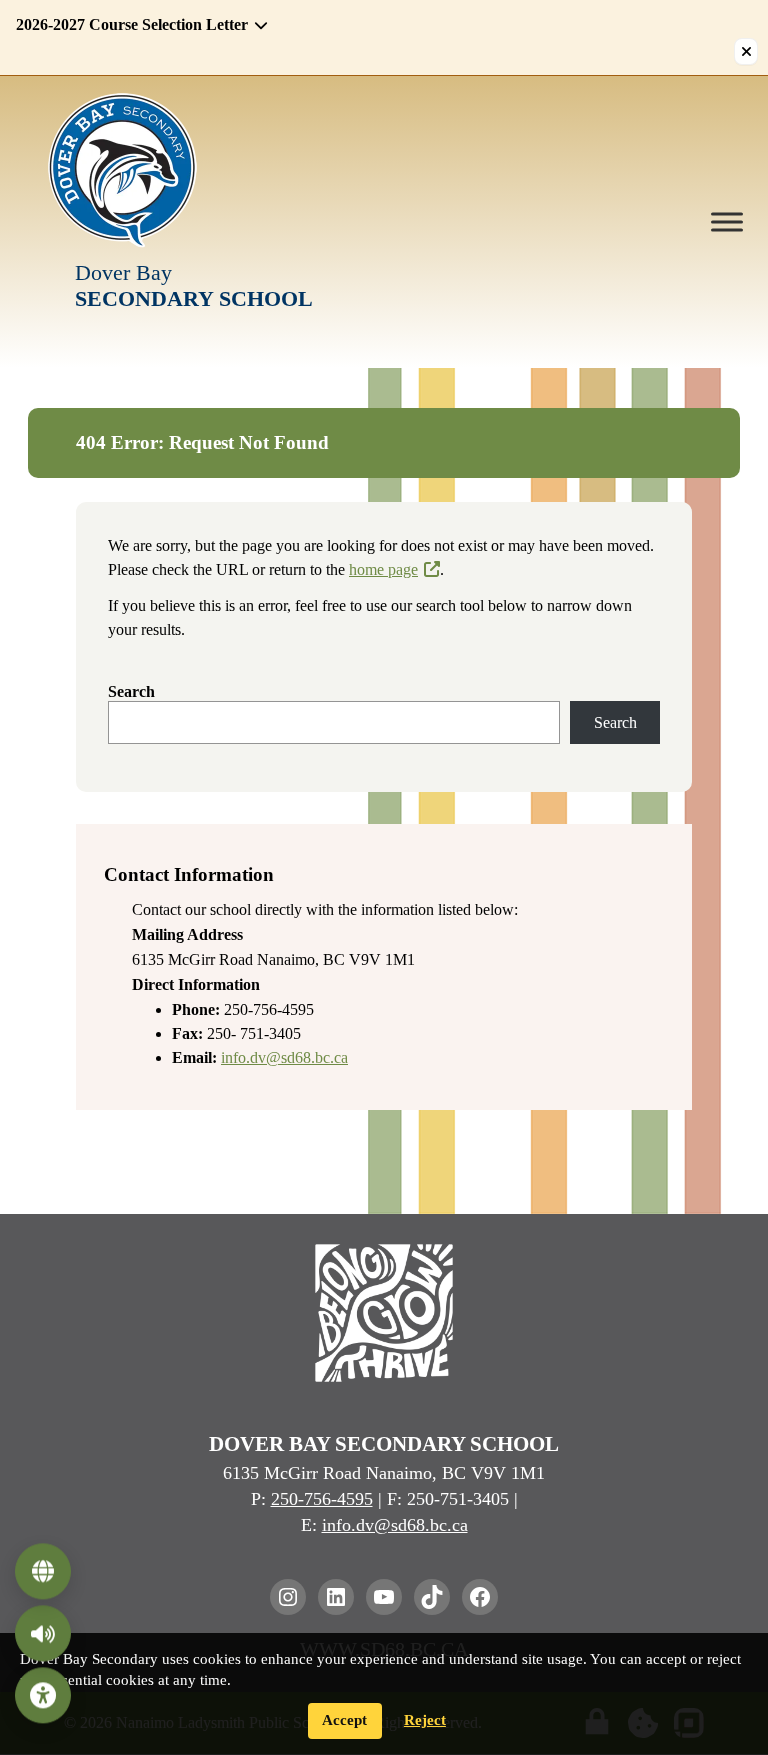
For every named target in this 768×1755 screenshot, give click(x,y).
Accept (344, 1720)
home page (383, 569)
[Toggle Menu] (727, 221)
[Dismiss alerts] (746, 51)
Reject (425, 1720)
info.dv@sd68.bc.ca (284, 1057)
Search (131, 691)
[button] (372, 25)
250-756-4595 (322, 1499)
